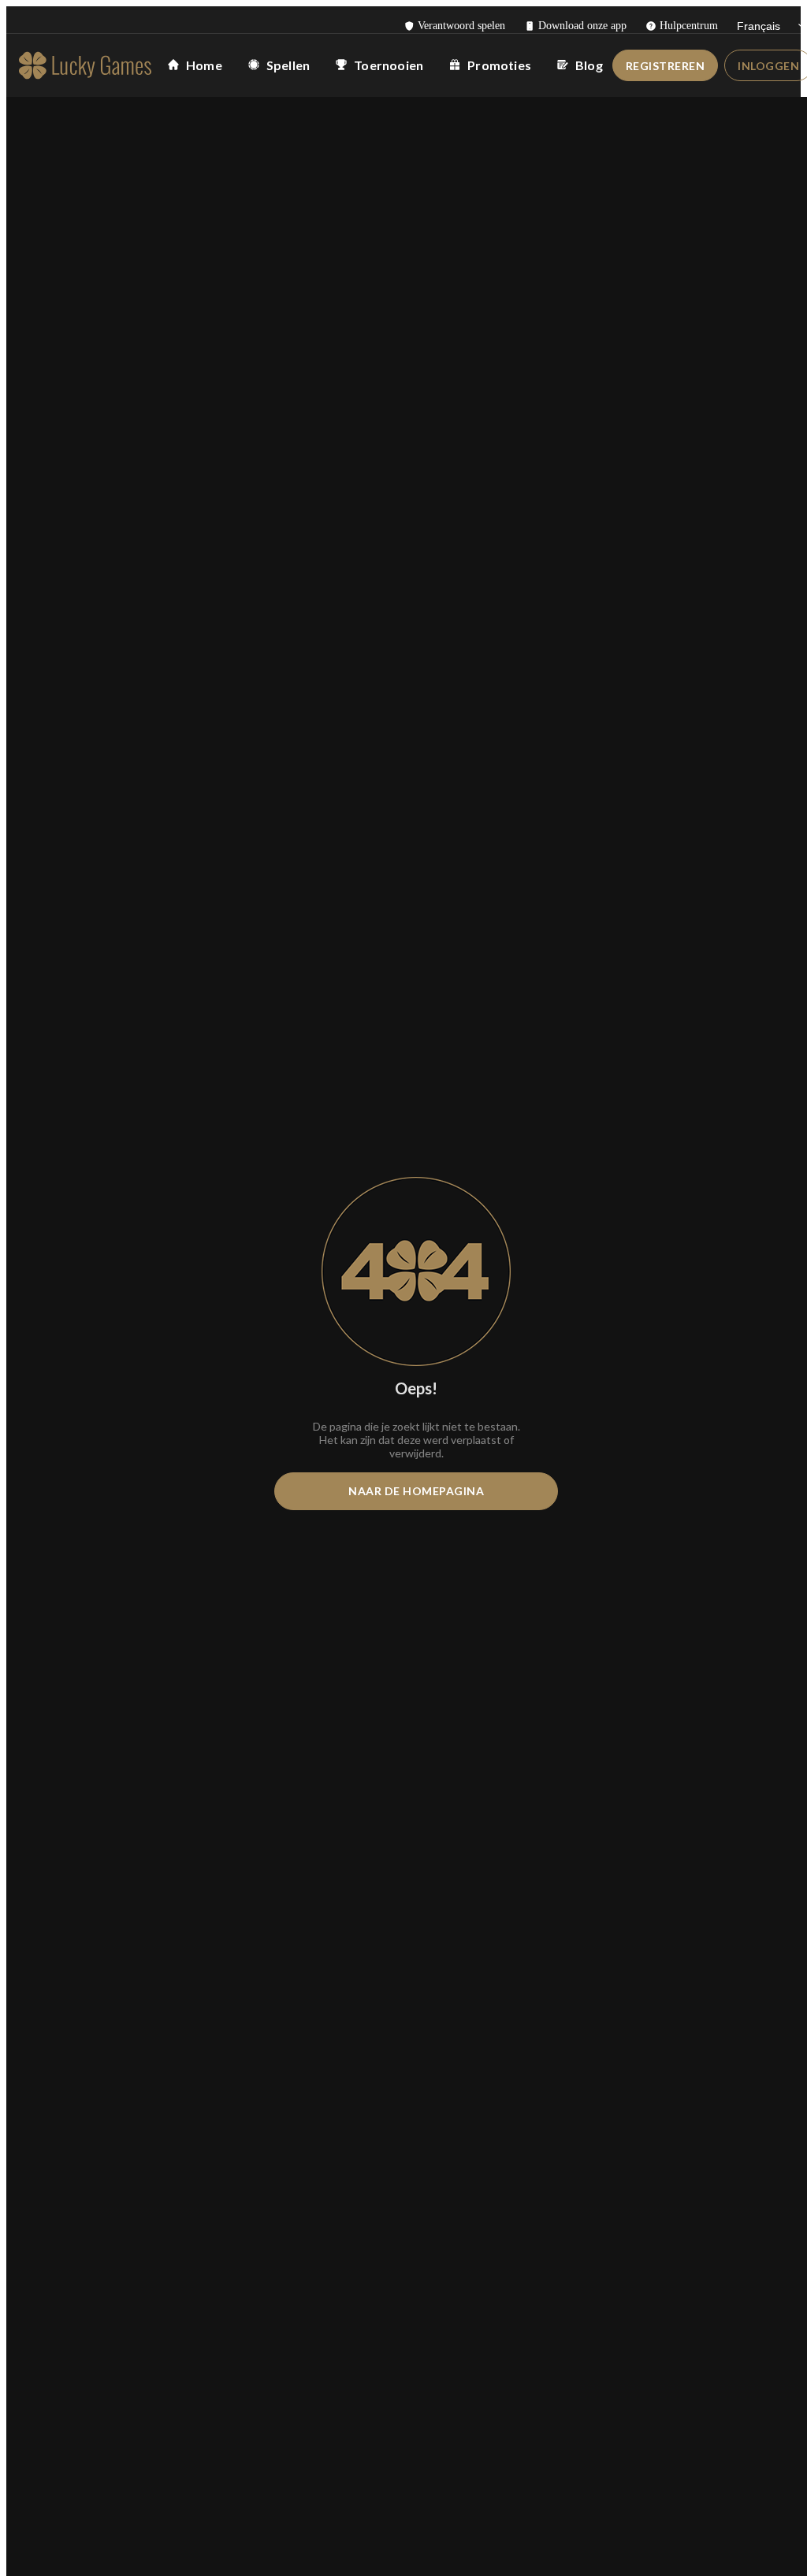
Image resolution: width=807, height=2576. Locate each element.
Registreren (666, 66)
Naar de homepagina (416, 1491)
